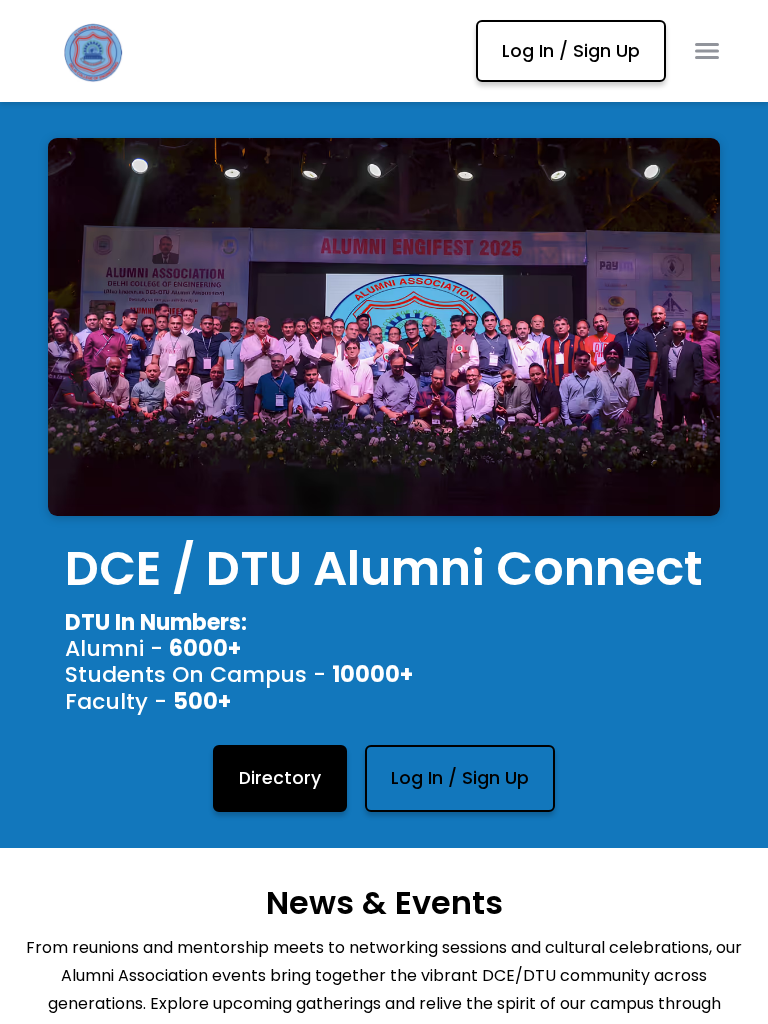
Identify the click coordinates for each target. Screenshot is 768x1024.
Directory (280, 778)
